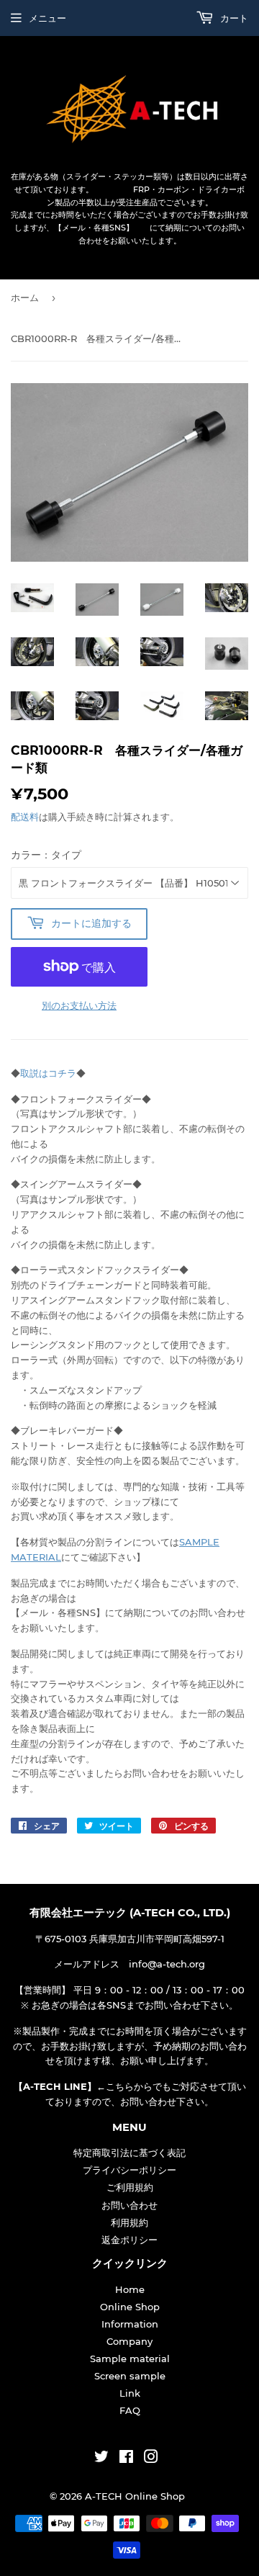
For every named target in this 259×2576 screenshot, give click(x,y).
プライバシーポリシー (129, 2170)
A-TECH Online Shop (135, 2496)
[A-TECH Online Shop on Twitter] (101, 2459)
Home (130, 2289)
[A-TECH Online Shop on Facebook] (126, 2459)
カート (233, 18)
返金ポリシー (129, 2240)
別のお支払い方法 (79, 1005)
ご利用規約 (130, 2187)
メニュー (47, 18)
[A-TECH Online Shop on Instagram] (151, 2459)
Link (130, 2393)
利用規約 (129, 2222)
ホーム (25, 297)
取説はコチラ (48, 1073)
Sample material (130, 2359)
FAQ (130, 2410)
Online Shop (130, 2307)
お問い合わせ (129, 2205)
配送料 (25, 817)
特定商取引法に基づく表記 (129, 2153)
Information (130, 2324)
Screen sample (130, 2376)
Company (129, 2341)
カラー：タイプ (46, 855)
